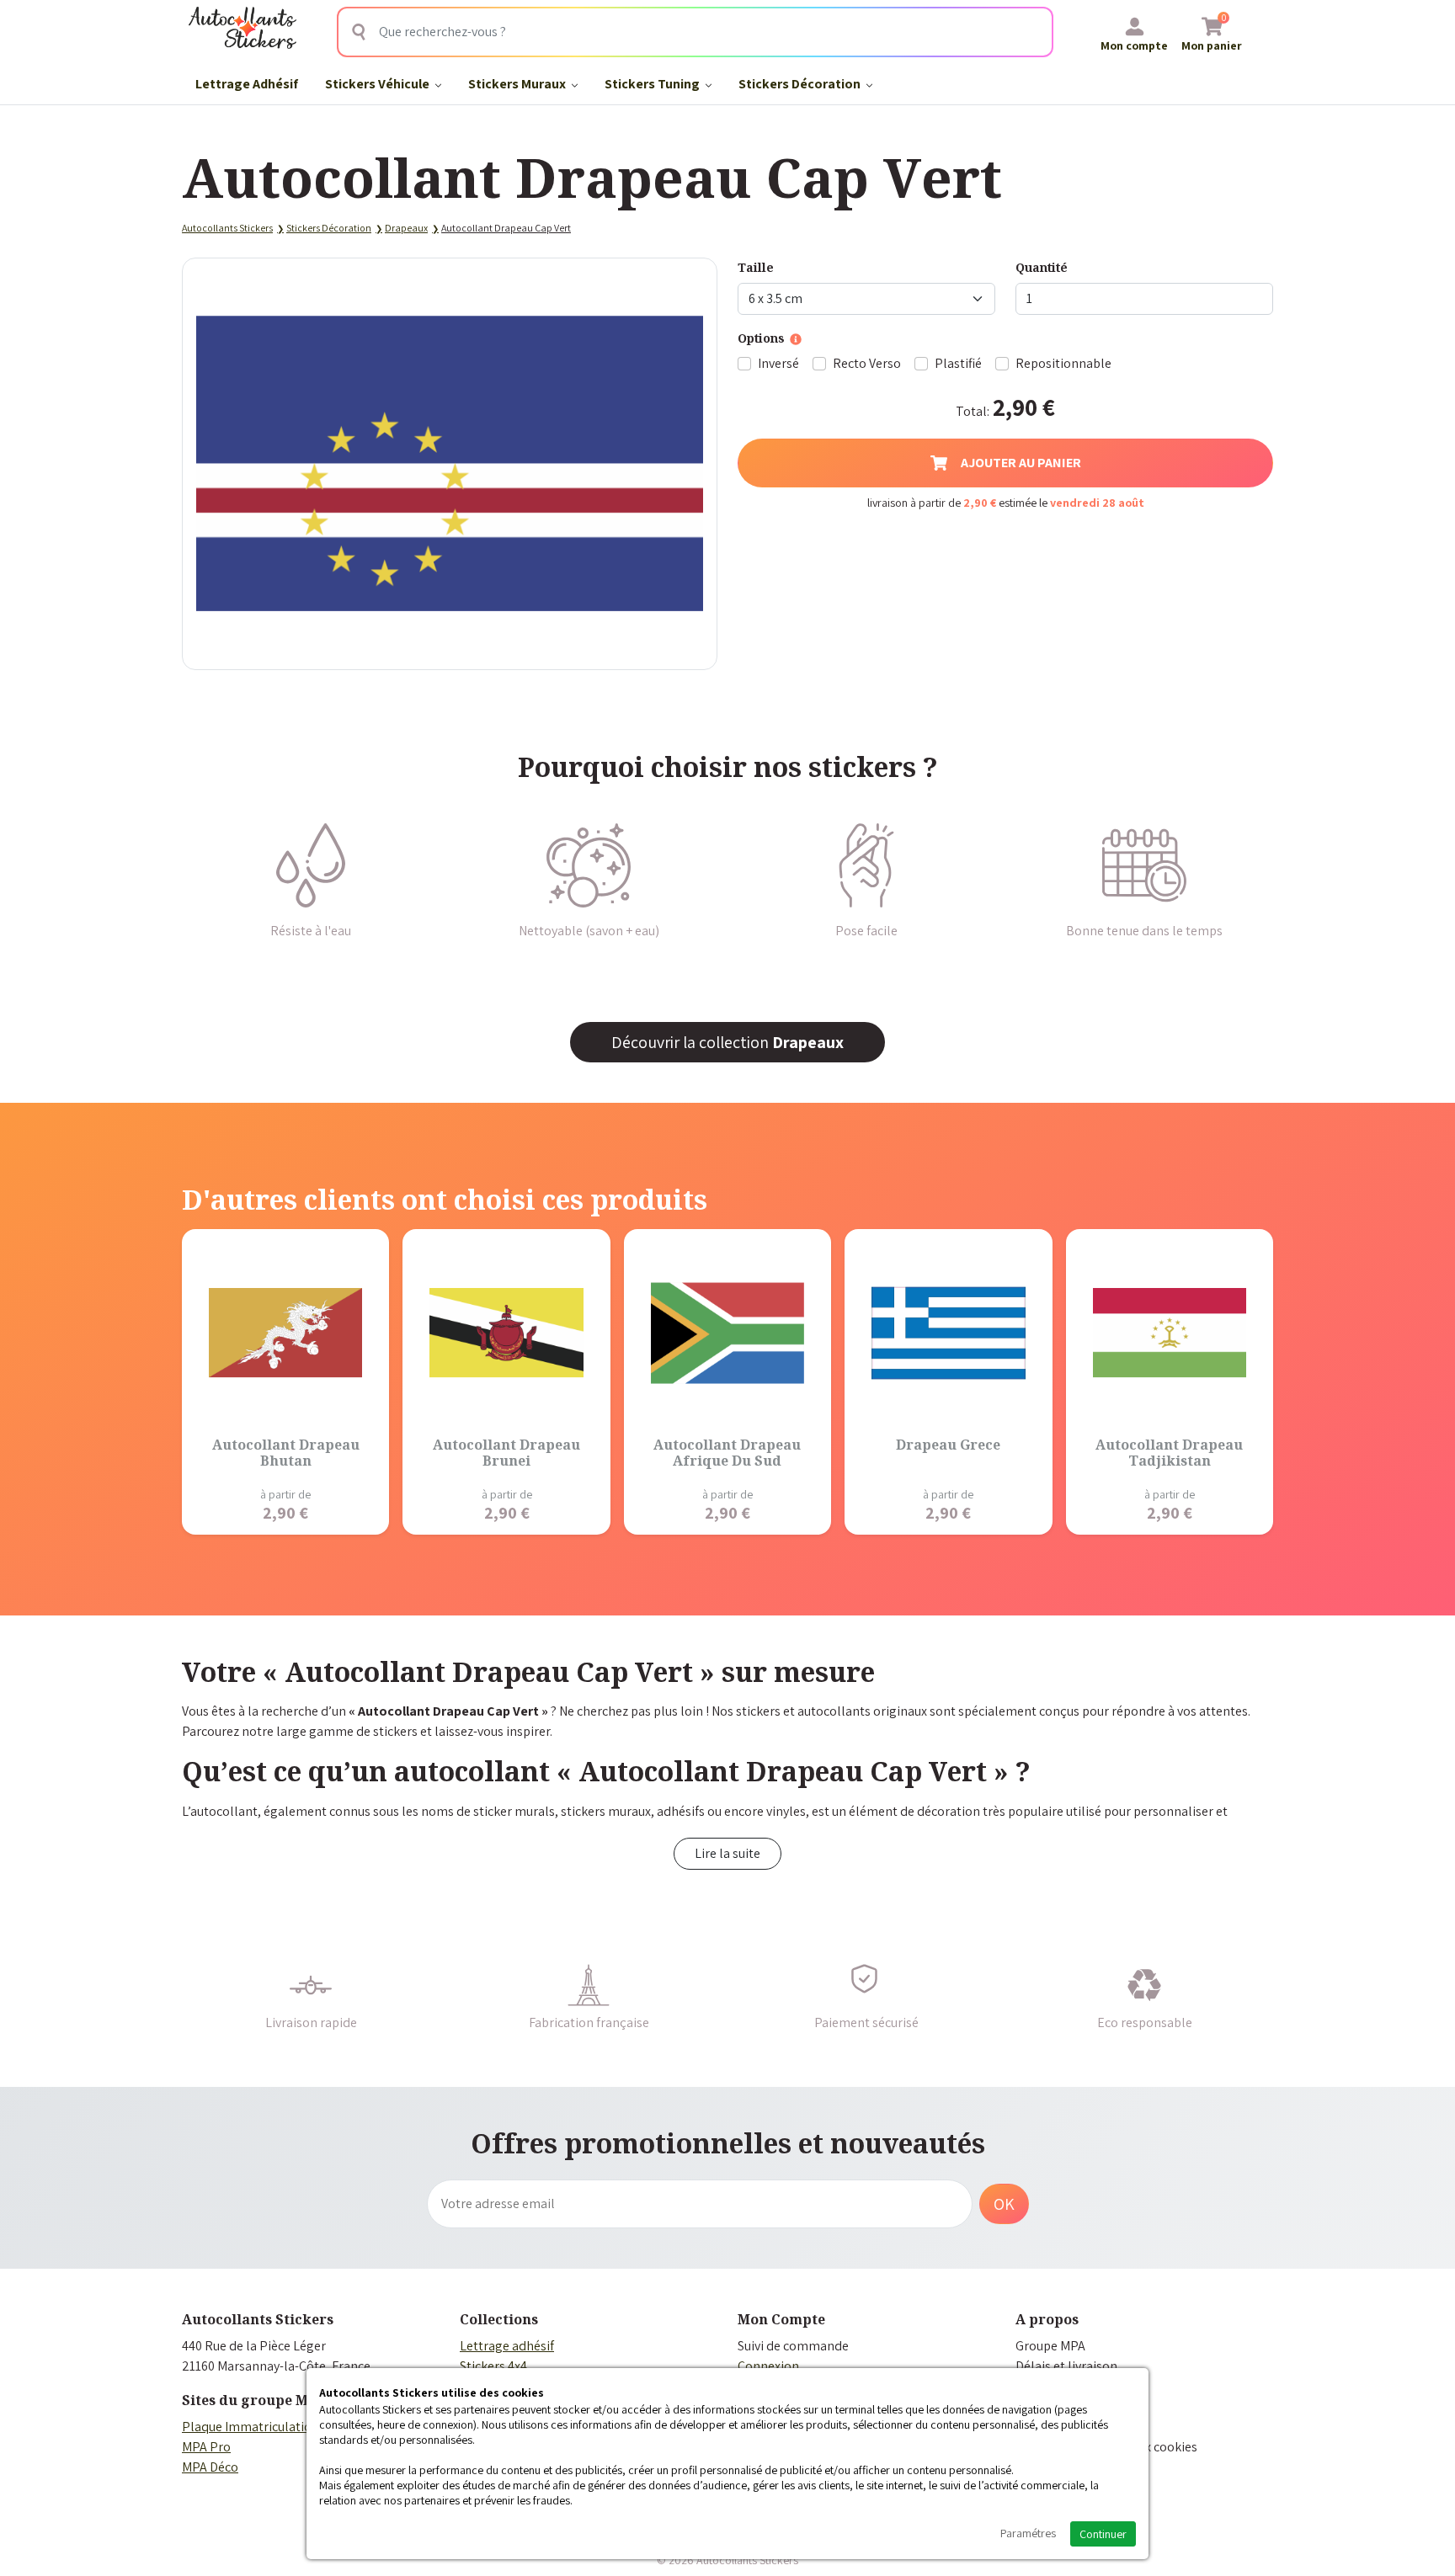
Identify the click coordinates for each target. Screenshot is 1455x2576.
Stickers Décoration (801, 84)
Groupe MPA (1050, 2346)
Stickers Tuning (653, 84)
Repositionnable (1063, 363)
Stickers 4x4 (493, 2366)
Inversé (778, 363)
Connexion (768, 2366)
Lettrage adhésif (507, 2346)
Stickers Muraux (518, 84)
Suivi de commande (793, 2346)
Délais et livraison (1066, 2366)
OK (1004, 2204)
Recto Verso (867, 363)
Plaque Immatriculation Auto (265, 2427)
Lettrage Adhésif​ (247, 84)
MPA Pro (206, 2447)
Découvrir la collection (727, 1042)
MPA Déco (210, 2467)
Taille (756, 267)
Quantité (1042, 267)
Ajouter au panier (1021, 463)
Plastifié (958, 363)
